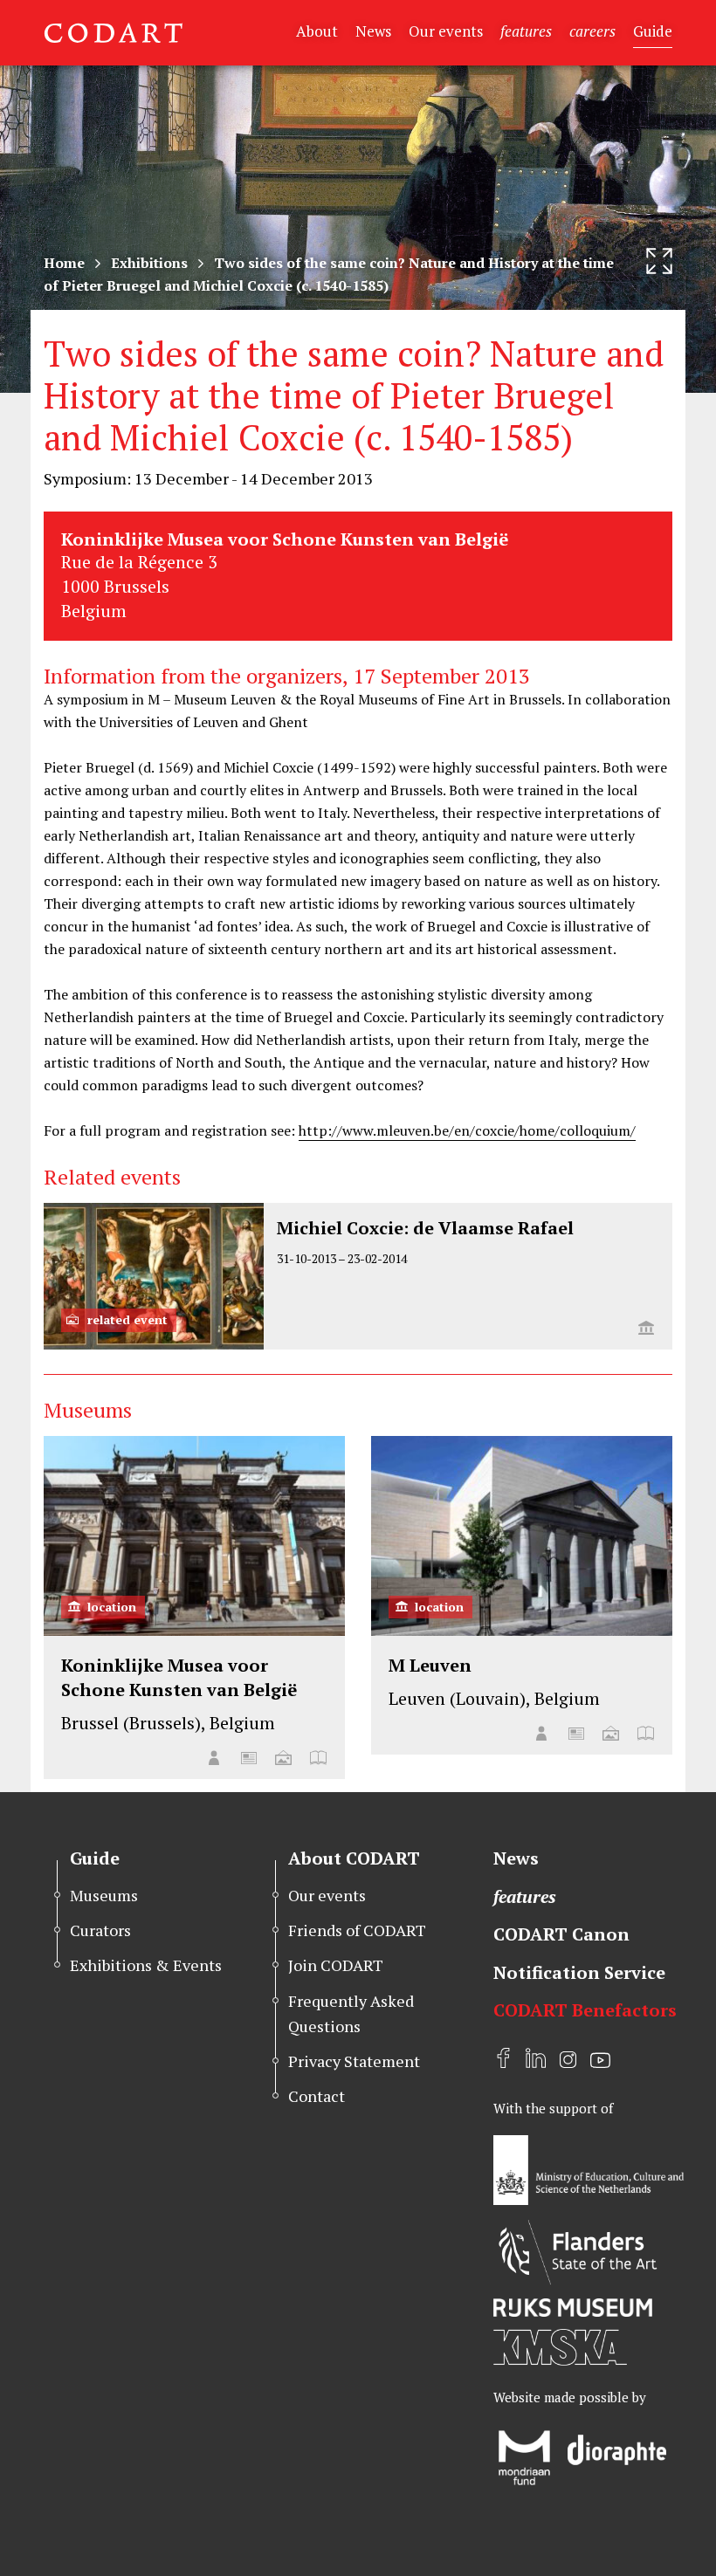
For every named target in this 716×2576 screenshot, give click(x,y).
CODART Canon (561, 1934)
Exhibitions (149, 263)
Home (64, 263)
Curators (100, 1930)
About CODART (354, 1858)
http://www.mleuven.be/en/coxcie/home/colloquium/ (467, 1130)
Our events (446, 31)
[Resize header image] (659, 261)
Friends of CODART (357, 1930)
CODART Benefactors (585, 2010)
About (317, 31)
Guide (653, 31)
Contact (317, 2096)
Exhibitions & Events (146, 1965)
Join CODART (336, 1965)
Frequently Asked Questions (351, 2013)
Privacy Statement (354, 2061)
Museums (104, 1895)
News (373, 31)
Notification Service (579, 1972)
